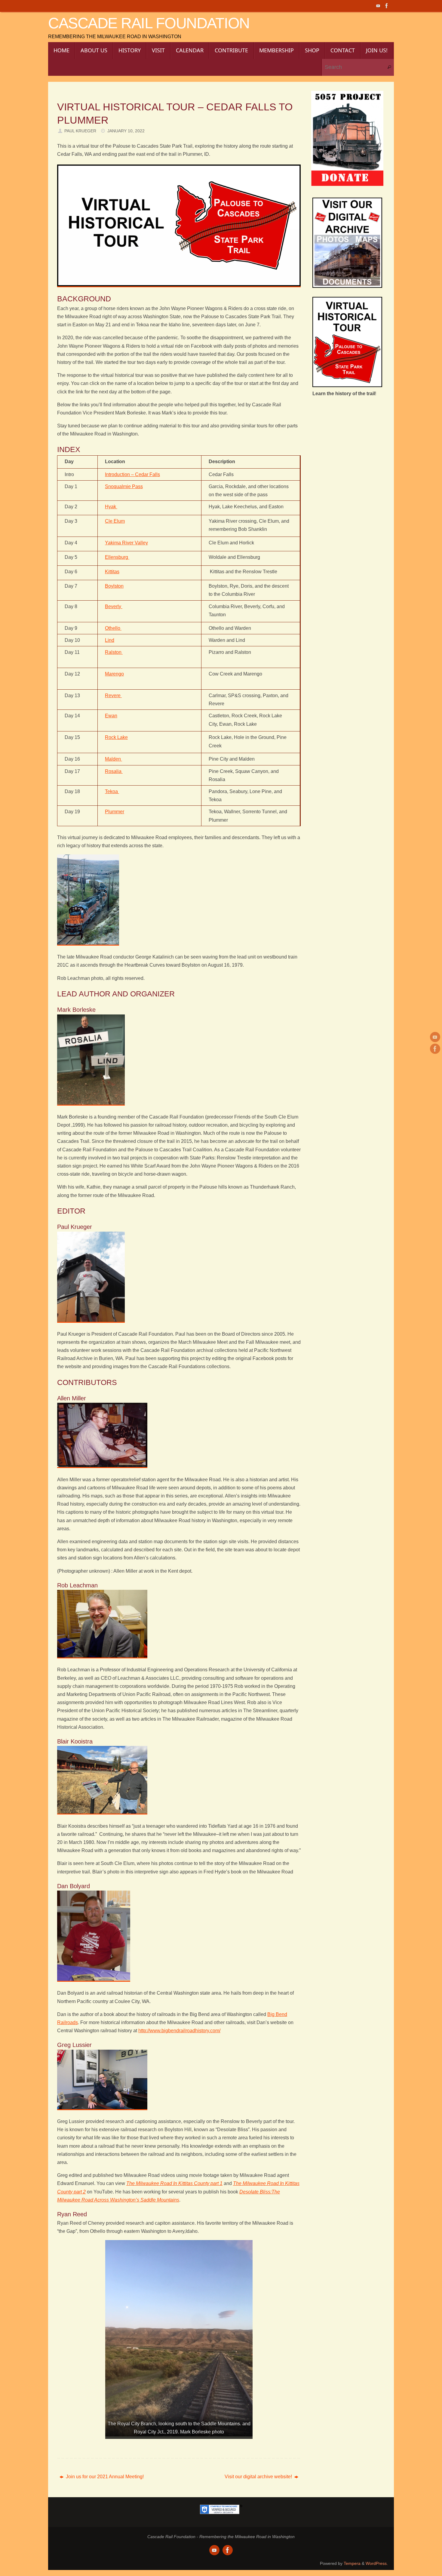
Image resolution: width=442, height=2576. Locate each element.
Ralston (114, 652)
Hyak (111, 507)
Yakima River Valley (126, 543)
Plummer (115, 812)
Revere (113, 696)
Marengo (114, 674)
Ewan (111, 716)
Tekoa (112, 791)
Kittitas (112, 572)
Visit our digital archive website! (259, 2477)
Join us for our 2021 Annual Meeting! (104, 2477)
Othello (113, 628)
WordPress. (377, 2563)
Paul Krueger (80, 131)
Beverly (114, 606)
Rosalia (114, 771)
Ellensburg (117, 557)
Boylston (114, 586)
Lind (110, 640)
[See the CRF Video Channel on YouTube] (378, 6)
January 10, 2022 (126, 131)
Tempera (352, 2563)
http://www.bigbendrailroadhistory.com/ (179, 2031)
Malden (114, 759)
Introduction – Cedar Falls (132, 474)
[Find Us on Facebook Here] (387, 6)
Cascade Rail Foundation (149, 23)
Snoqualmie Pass (124, 486)
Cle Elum (115, 521)
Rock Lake (116, 737)
